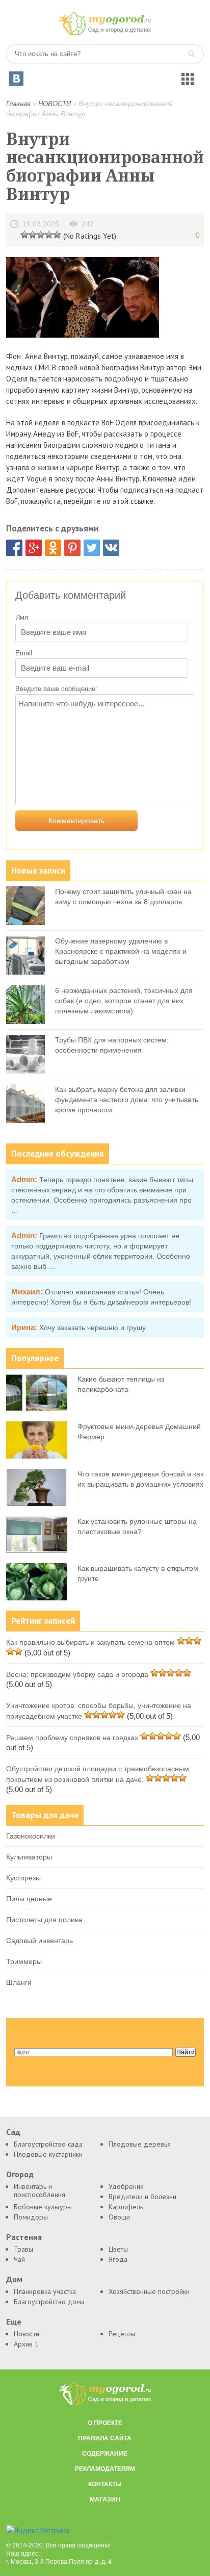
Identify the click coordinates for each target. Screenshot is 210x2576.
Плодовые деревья (140, 2144)
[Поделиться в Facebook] (14, 548)
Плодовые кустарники (48, 2154)
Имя (22, 617)
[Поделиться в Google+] (34, 548)
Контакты (105, 2484)
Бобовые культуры (43, 2207)
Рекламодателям (105, 2469)
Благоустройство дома (49, 2302)
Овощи (119, 2217)
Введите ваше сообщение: (56, 689)
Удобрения (126, 2186)
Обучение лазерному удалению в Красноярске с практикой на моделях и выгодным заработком (121, 951)
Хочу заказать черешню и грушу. (93, 1328)
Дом (14, 2279)
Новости (27, 2334)
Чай (19, 2259)
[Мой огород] (105, 33)
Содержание (105, 2454)
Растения (24, 2237)
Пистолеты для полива (44, 1920)
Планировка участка (45, 2291)
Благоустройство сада (48, 2144)
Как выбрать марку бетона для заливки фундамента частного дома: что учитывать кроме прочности (127, 1100)
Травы (23, 2249)
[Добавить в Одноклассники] (53, 548)
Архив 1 (26, 2344)
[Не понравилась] (24, 234)
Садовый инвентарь (40, 1941)
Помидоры (31, 2217)
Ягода (118, 2259)
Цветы (118, 2249)
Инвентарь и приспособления (40, 2190)
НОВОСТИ (55, 104)
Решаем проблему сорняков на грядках (72, 1738)
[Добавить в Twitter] (92, 548)
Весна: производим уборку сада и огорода (77, 1674)
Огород (20, 2174)
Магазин (105, 2500)
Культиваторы (29, 1857)
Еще (14, 2322)
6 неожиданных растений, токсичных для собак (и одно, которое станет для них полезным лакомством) (124, 1001)
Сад (13, 2132)
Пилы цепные (29, 1899)
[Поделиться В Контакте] (111, 548)
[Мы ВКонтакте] (16, 79)
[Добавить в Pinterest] (72, 548)
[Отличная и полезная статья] (57, 234)
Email (24, 653)
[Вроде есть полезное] (33, 234)
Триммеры (24, 1961)
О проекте (105, 2423)
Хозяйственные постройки (149, 2291)
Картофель (126, 2207)
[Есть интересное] (41, 234)
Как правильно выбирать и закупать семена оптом (90, 1642)
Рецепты (122, 2334)
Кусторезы (23, 1878)
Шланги (19, 1982)
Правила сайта (105, 2438)
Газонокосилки (31, 1836)
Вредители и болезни (142, 2197)
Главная (18, 104)
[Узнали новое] (49, 234)
